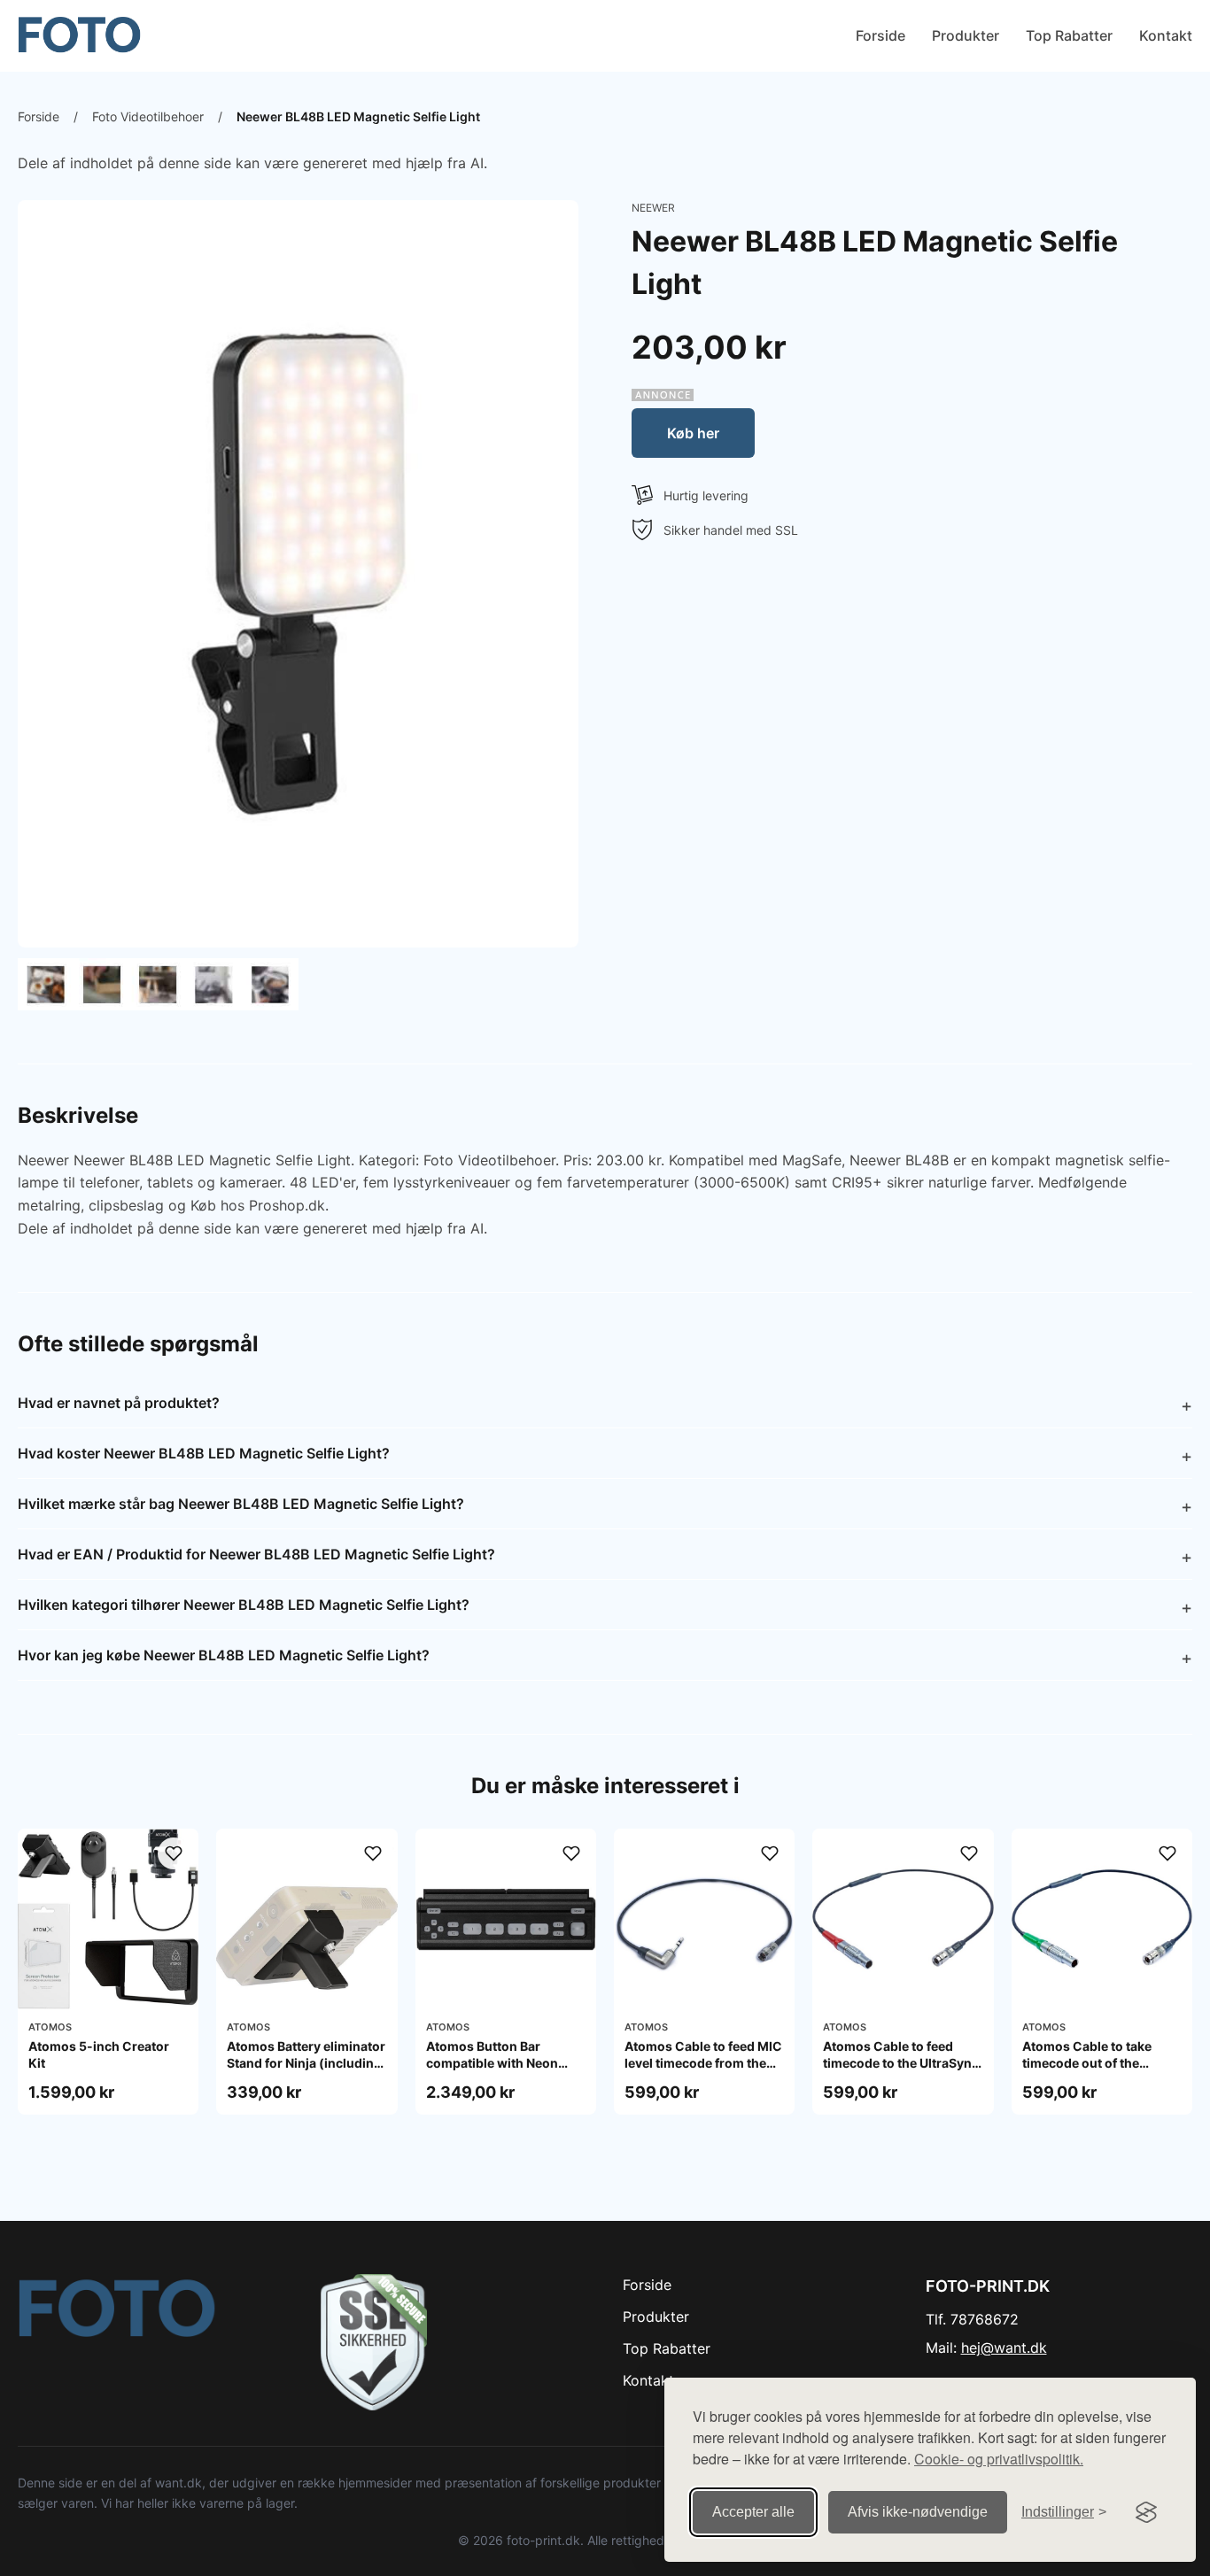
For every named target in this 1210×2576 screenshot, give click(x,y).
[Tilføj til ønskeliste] (174, 1853)
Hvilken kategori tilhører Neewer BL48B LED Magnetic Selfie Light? (244, 1605)
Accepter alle (753, 2512)
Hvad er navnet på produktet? (119, 1403)
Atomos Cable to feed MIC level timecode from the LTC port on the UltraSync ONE (703, 2070)
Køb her (693, 433)
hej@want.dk (1004, 2348)
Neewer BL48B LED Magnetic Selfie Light (358, 116)
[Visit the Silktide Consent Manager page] (1146, 2512)
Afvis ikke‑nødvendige (918, 2512)
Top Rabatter (1069, 35)
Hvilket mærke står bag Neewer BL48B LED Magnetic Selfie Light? (241, 1504)
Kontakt (1166, 35)
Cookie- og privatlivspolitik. (999, 2459)
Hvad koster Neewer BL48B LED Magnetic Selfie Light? (204, 1453)
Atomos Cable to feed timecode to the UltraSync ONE (901, 2062)
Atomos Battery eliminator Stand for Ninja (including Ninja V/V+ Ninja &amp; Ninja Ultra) (306, 2070)
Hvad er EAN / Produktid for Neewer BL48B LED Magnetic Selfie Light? (256, 1554)
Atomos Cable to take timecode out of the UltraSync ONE (1087, 2062)
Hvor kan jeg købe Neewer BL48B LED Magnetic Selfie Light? (224, 1655)
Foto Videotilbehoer (148, 116)
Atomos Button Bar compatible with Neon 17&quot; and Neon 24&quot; (492, 2070)
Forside (880, 35)
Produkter (966, 35)
